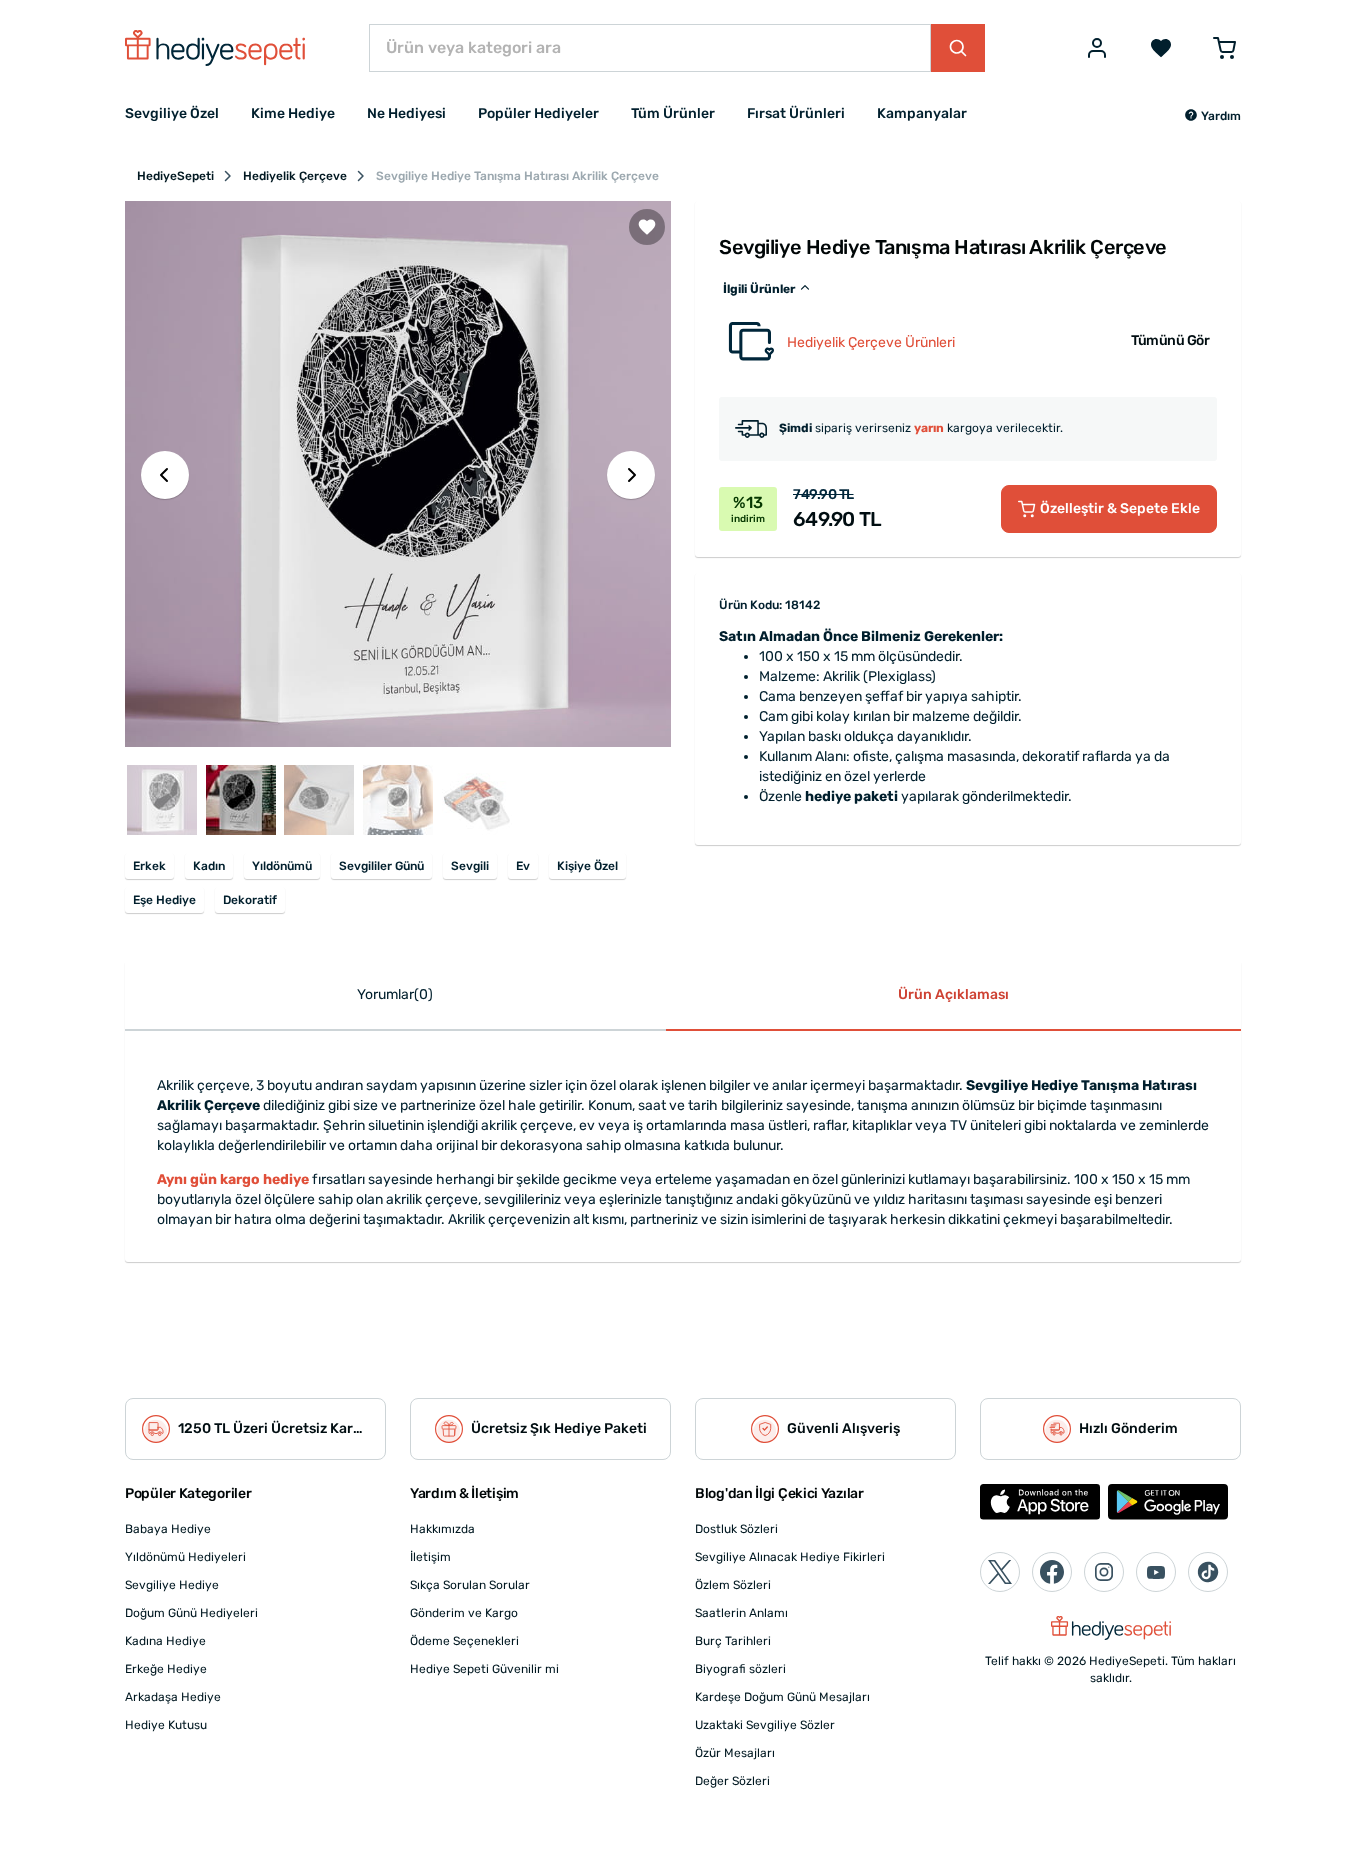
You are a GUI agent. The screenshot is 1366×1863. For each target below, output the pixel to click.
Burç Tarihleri (733, 1641)
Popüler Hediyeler (538, 113)
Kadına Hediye (165, 1641)
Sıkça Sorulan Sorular (470, 1585)
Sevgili (470, 866)
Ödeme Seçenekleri (464, 1641)
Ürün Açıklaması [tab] (953, 994)
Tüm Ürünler (673, 113)
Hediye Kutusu (166, 1725)
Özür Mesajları (735, 1753)
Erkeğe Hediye (166, 1669)
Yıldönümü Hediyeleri (185, 1557)
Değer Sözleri (732, 1781)
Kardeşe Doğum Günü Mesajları (782, 1697)
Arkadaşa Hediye (173, 1697)
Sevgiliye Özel (172, 113)
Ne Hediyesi (406, 113)
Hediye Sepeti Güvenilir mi (484, 1669)
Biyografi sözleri (740, 1669)
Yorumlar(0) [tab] (395, 994)
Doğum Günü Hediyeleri (191, 1613)
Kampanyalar (922, 113)
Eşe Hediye (164, 900)
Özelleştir (1120, 508)
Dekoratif (250, 900)
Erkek (149, 866)
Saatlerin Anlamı (741, 1613)
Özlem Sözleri (733, 1585)
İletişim (430, 1557)
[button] (1212, 116)
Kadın (209, 866)
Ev (523, 866)
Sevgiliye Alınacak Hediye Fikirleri (790, 1557)
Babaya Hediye (168, 1529)
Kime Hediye (293, 113)
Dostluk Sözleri (736, 1529)
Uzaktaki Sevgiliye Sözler (765, 1725)
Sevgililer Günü (381, 866)
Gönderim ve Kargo (464, 1613)
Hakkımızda (442, 1529)
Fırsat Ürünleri (796, 113)
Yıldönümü (282, 866)
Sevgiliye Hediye (172, 1585)
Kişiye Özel (587, 866)
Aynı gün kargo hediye (233, 1179)
